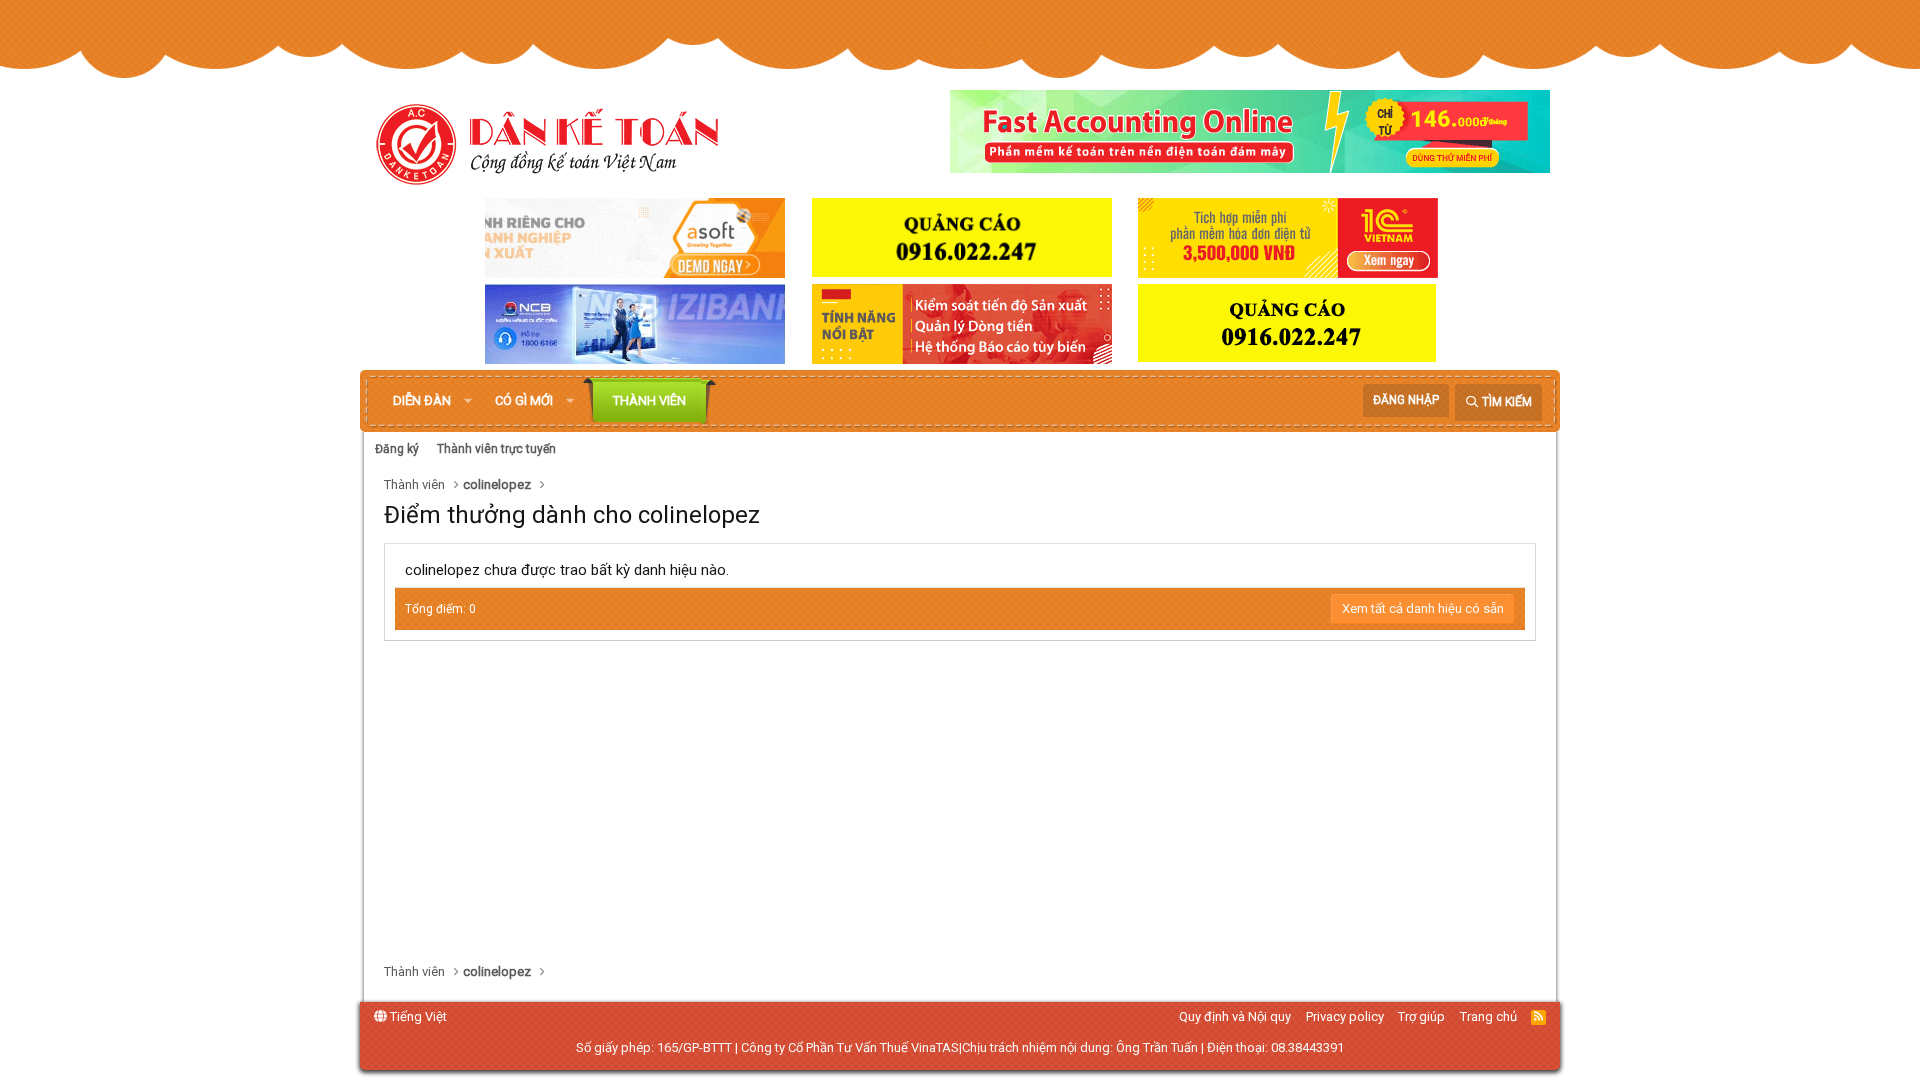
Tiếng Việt (417, 1016)
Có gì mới (524, 400)
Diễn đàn (422, 400)
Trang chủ (1488, 1016)
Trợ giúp (1421, 1016)
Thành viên (649, 400)
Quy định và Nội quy (1235, 1016)
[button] (468, 401)
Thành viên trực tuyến (496, 449)
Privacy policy (1345, 1016)
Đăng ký (397, 449)
